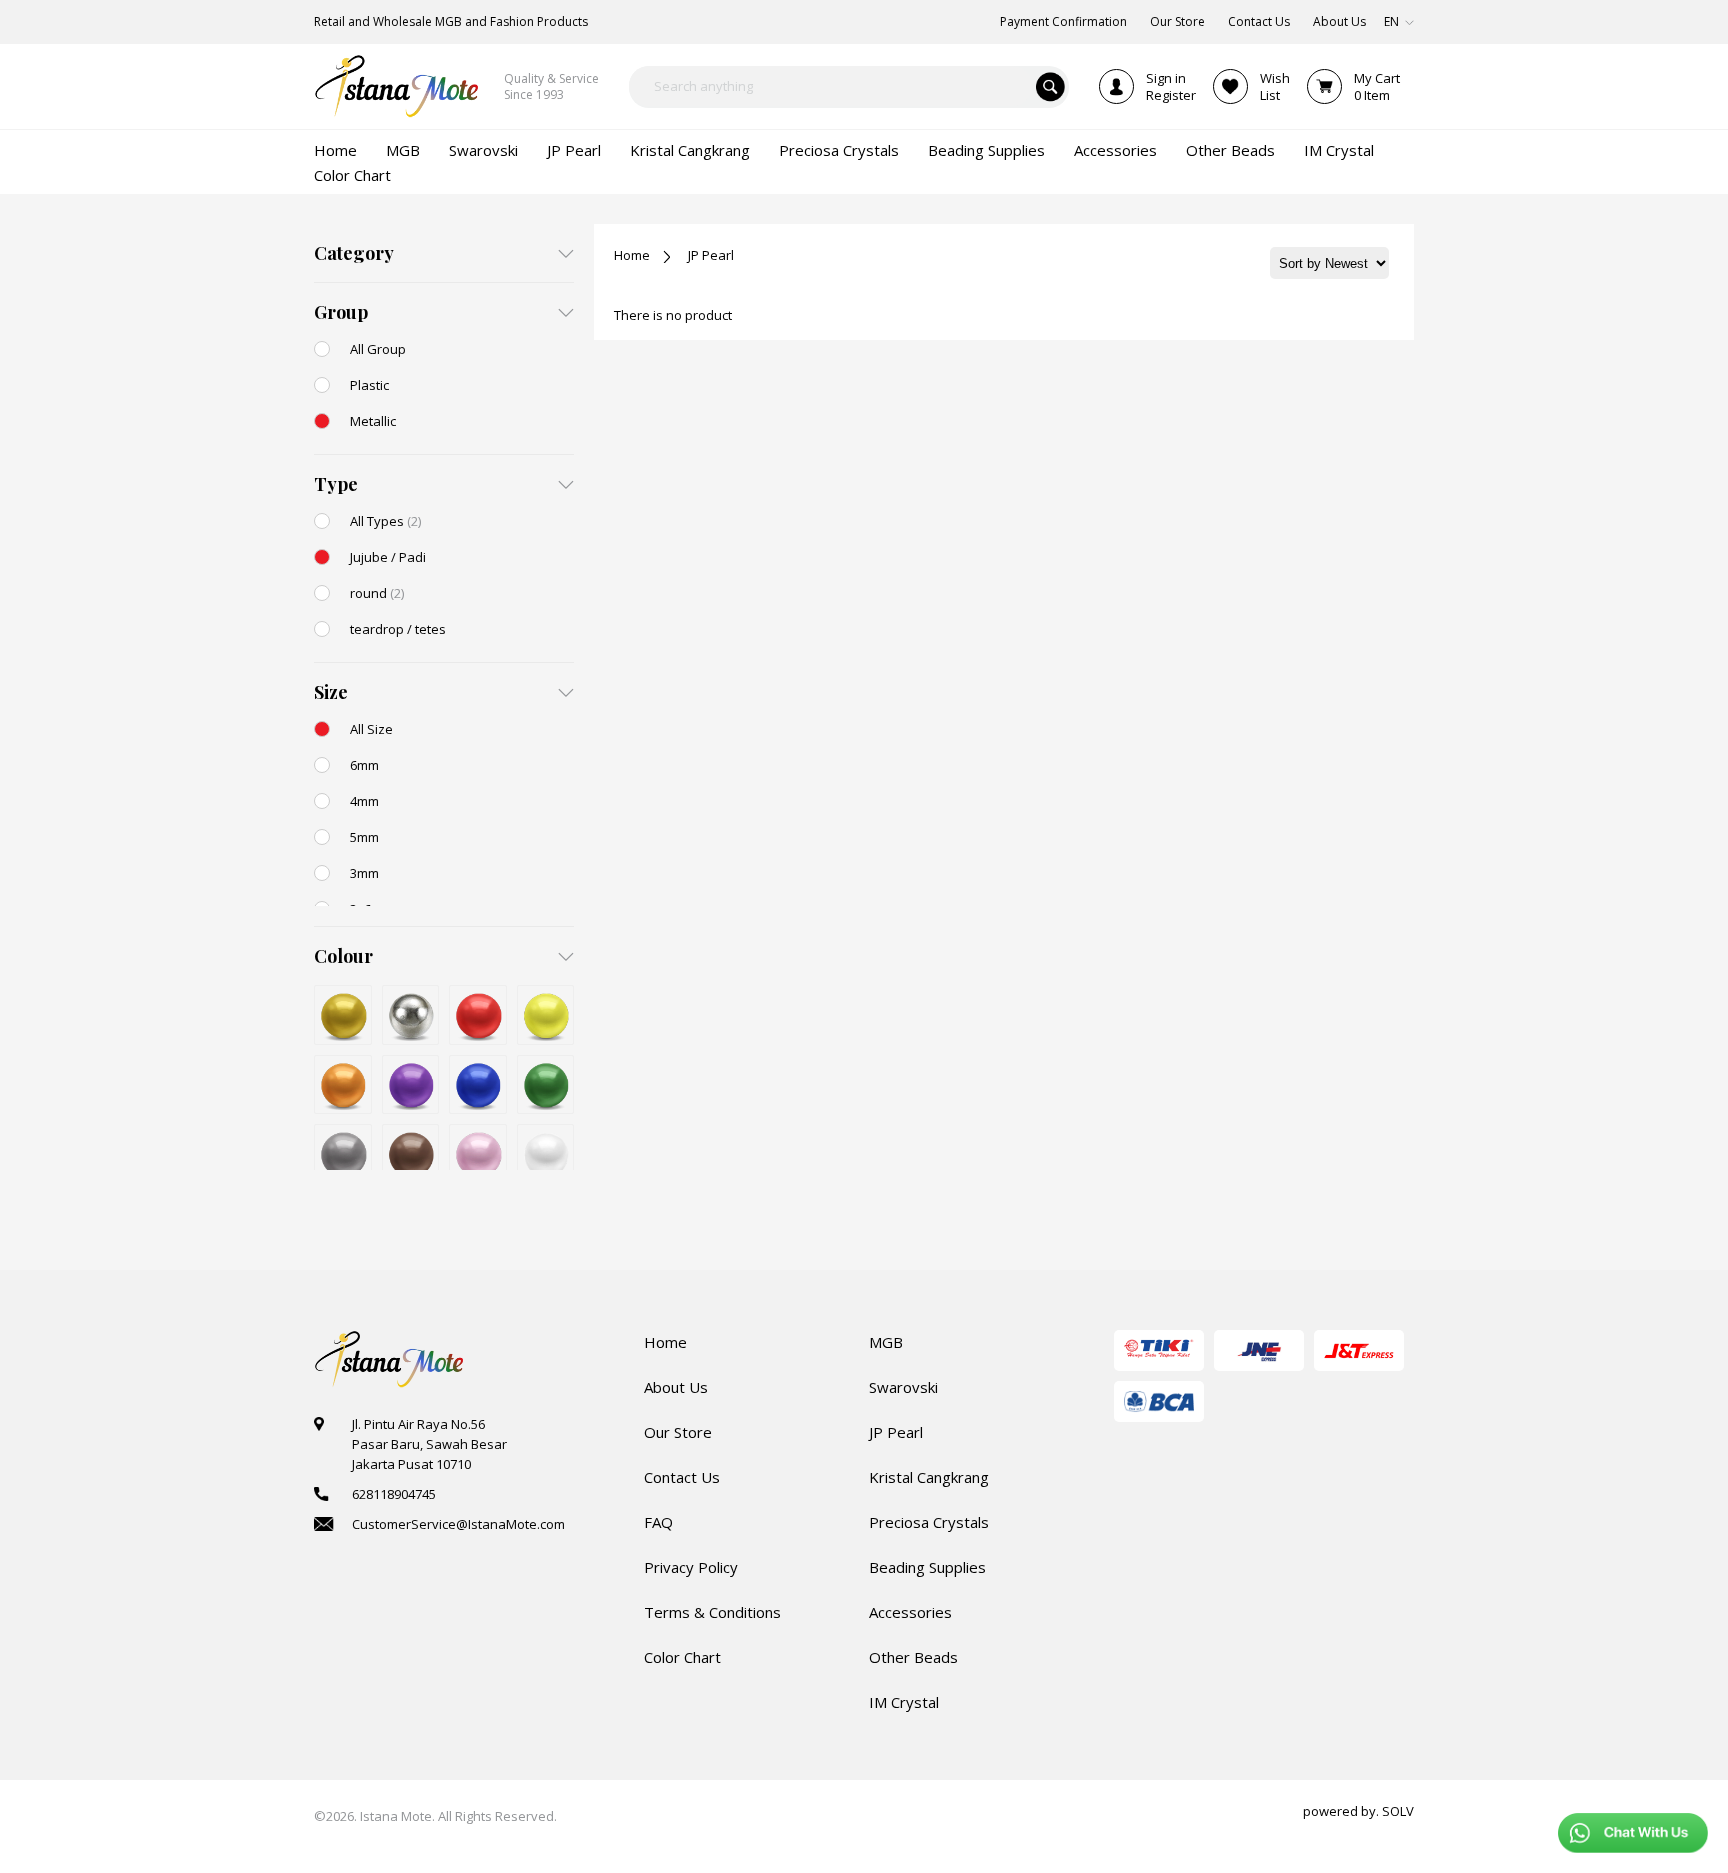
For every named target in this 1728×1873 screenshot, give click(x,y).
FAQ (658, 1522)
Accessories (910, 1612)
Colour (343, 956)
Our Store (678, 1432)
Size (331, 692)
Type (336, 484)
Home (632, 255)
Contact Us (682, 1477)
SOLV (1398, 1811)
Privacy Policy (691, 1567)
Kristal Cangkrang (929, 1477)
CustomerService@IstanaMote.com (458, 1524)
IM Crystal (904, 1702)
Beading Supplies (927, 1567)
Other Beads (913, 1657)
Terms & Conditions (712, 1612)
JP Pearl (711, 255)
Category (354, 253)
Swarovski (903, 1387)
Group (341, 312)
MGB (886, 1342)
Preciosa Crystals (929, 1522)
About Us (676, 1387)
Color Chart (682, 1657)
